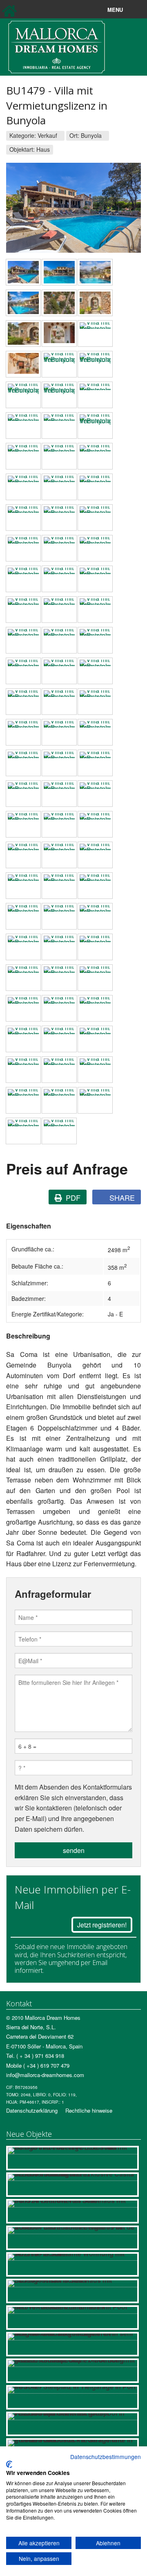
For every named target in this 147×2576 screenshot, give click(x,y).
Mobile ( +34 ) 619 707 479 (38, 2065)
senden (74, 1850)
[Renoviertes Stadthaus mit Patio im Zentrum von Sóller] (72, 2211)
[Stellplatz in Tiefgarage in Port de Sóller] (72, 2397)
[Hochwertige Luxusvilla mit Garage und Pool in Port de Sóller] (72, 2158)
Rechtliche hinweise (89, 2110)
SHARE (121, 1197)
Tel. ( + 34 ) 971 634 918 (35, 2056)
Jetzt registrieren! (102, 1925)
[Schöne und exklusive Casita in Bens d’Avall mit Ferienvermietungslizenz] (72, 2185)
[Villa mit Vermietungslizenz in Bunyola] (23, 272)
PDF (72, 1197)
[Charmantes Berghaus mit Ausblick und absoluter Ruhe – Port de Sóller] (72, 2238)
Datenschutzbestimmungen (106, 2457)
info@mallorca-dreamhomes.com (45, 2075)
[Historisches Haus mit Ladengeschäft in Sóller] (72, 2291)
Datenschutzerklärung (32, 2110)
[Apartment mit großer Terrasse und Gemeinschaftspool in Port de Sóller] (72, 2424)
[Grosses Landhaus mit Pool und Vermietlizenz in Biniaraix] (72, 2318)
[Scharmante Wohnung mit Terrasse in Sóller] (72, 2264)
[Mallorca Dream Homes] (57, 46)
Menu (134, 10)
